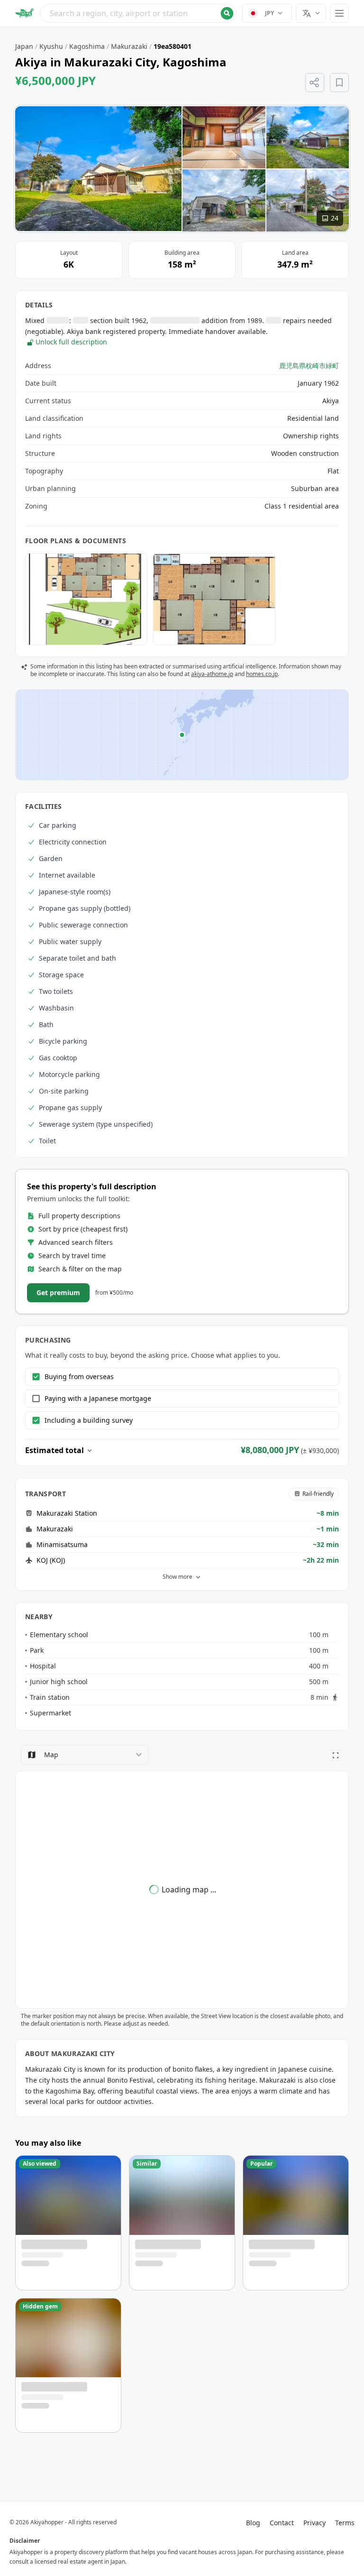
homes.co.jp (262, 674)
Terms (345, 2523)
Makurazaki (129, 46)
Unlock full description (71, 342)
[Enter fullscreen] (336, 1755)
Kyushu (51, 46)
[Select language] (311, 13)
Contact (282, 2523)
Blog (253, 2523)
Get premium (58, 1293)
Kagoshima (87, 46)
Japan (24, 46)
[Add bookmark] (339, 83)
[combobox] (138, 13)
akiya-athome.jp (212, 674)
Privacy (314, 2523)
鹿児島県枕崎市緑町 (309, 366)
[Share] (315, 83)
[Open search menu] (138, 13)
